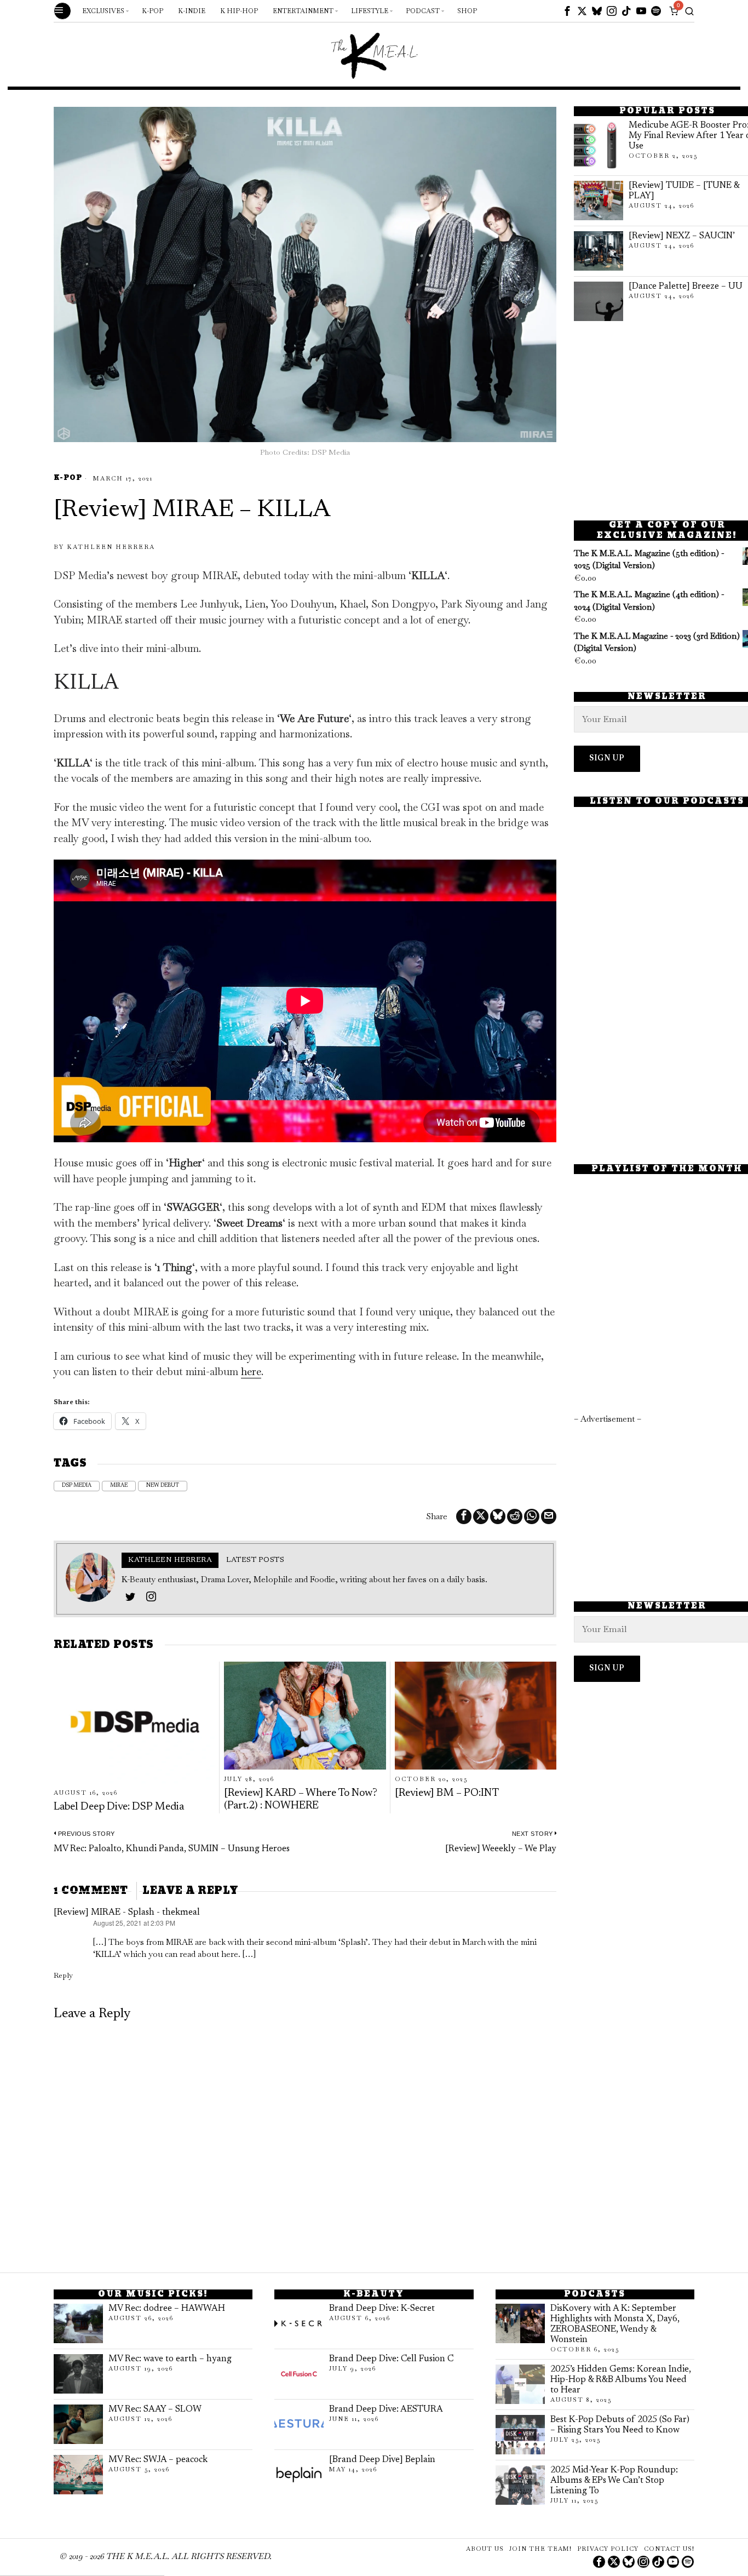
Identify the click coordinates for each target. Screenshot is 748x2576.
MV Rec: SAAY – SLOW (155, 2409)
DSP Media (77, 1486)
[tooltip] (567, 11)
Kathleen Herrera (111, 547)
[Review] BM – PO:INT (447, 1793)
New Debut (163, 1486)
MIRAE (119, 1486)
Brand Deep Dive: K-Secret (382, 2309)
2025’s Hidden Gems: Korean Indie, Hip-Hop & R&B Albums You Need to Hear (621, 2380)
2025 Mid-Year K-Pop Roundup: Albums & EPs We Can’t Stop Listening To (614, 2481)
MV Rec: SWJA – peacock (158, 2460)
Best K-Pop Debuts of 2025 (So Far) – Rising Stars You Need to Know (620, 2425)
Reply (63, 1975)
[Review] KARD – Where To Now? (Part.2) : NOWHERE (301, 1799)
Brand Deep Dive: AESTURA (386, 2409)
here (251, 1372)
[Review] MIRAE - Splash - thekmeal (127, 1913)
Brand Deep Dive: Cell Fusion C (391, 2359)
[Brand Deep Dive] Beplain (382, 2460)
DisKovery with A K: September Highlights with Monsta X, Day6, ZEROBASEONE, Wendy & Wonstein (615, 2324)
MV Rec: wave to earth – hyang (170, 2359)
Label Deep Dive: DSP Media (119, 1807)
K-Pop (68, 479)
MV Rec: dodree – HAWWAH (167, 2309)
